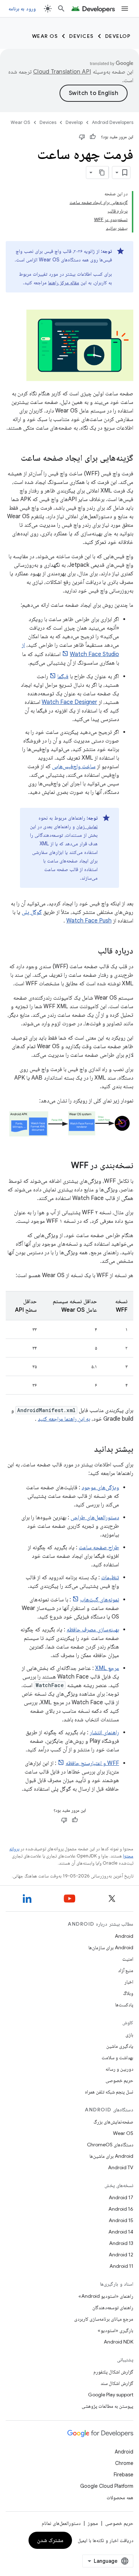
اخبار (129, 1982)
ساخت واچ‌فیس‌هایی (74, 766)
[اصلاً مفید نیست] (82, 137)
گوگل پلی (32, 912)
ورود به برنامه (22, 9)
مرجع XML (107, 1668)
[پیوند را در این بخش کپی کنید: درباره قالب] (91, 951)
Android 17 (121, 2197)
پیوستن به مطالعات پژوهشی (107, 2406)
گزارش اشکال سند (117, 2383)
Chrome (124, 2463)
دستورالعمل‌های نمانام (61, 2523)
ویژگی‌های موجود (100, 1487)
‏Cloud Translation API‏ (62, 72)
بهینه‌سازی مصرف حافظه (93, 1630)
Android (124, 1936)
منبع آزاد (126, 1970)
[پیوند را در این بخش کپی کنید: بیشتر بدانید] (87, 1450)
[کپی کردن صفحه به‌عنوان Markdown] (102, 172)
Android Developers (113, 122)
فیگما (63, 676)
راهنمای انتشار (104, 1732)
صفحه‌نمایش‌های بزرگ (113, 2122)
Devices (81, 36)
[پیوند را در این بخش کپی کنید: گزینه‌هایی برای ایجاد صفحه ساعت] (14, 459)
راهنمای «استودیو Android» (106, 2296)
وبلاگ (128, 1993)
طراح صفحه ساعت (99, 1547)
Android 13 (121, 2243)
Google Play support (111, 2395)
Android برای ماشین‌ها (111, 2156)
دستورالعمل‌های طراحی (95, 1517)
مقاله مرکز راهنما (64, 282)
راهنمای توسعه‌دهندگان (113, 2307)
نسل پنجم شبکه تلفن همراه (109, 2092)
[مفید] (93, 137)
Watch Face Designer (69, 702)
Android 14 (121, 2232)
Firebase (123, 2475)
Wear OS (45, 36)
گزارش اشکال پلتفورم (113, 2372)
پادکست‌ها (124, 2005)
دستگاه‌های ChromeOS (110, 2145)
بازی (129, 2035)
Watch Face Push (89, 921)
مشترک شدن (50, 2540)
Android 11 (121, 2266)
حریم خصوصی (119, 2080)
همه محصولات (120, 2497)
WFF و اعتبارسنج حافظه (92, 1763)
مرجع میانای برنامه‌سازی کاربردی (104, 2319)
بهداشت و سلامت (117, 2057)
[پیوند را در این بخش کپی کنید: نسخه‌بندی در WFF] (64, 1166)
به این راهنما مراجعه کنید (64, 1419)
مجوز (93, 2523)
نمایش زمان (87, 826)
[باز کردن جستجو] (61, 9)
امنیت (128, 1959)
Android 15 (121, 2220)
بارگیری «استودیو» (115, 2330)
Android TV (121, 2167)
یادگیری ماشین (120, 2046)
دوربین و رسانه (119, 2069)
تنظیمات (110, 1577)
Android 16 (121, 2209)
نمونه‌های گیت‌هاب (100, 1600)
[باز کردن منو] (125, 9)
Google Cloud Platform (107, 2486)
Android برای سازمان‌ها (111, 1947)
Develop (118, 36)
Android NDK (119, 2342)
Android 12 (121, 2255)
